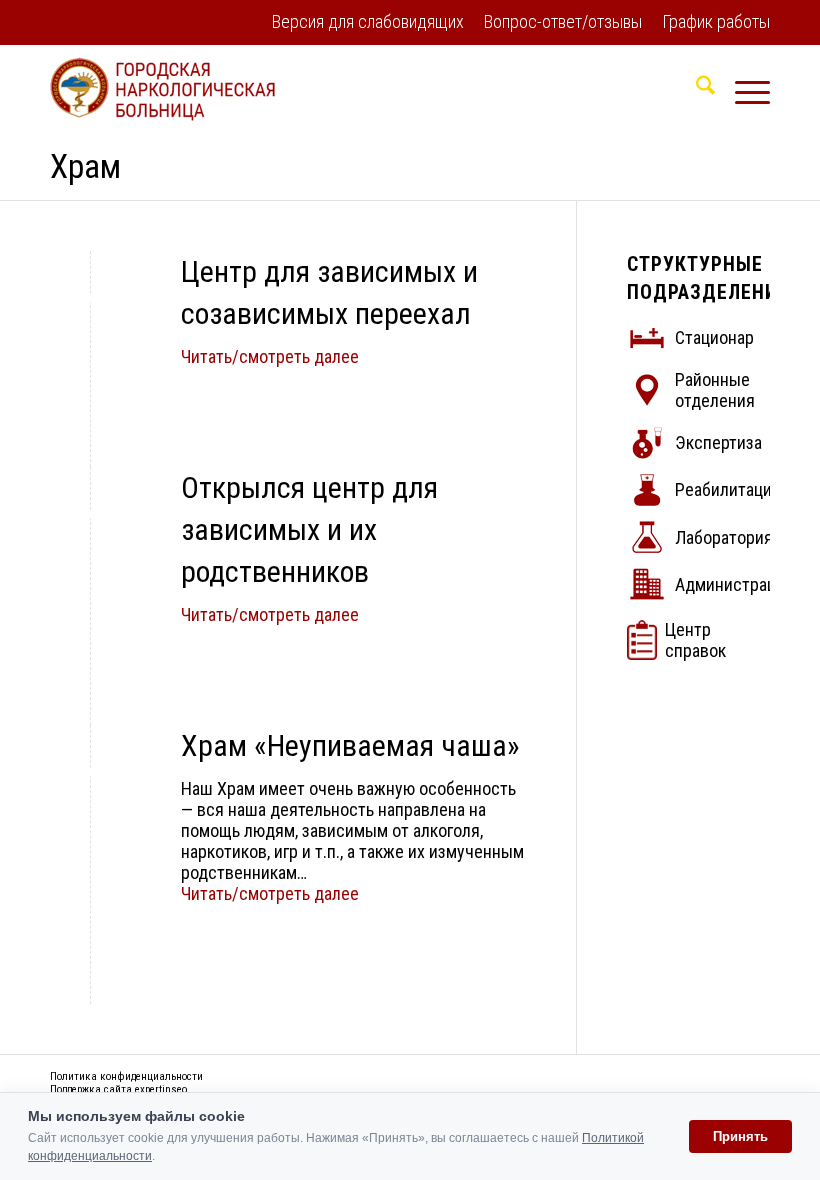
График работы (716, 21)
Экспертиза (718, 442)
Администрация (734, 584)
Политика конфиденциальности (126, 1076)
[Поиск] (695, 89)
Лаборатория (724, 537)
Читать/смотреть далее (270, 356)
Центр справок (695, 640)
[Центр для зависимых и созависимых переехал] (90, 297)
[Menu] (742, 89)
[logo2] (162, 89)
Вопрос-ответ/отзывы (563, 21)
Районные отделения (715, 390)
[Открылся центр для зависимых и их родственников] (90, 513)
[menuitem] (368, 23)
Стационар (714, 337)
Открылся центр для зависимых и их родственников (309, 529)
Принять (740, 1136)
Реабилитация (728, 489)
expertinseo (161, 1089)
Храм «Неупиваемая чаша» (350, 745)
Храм (85, 166)
